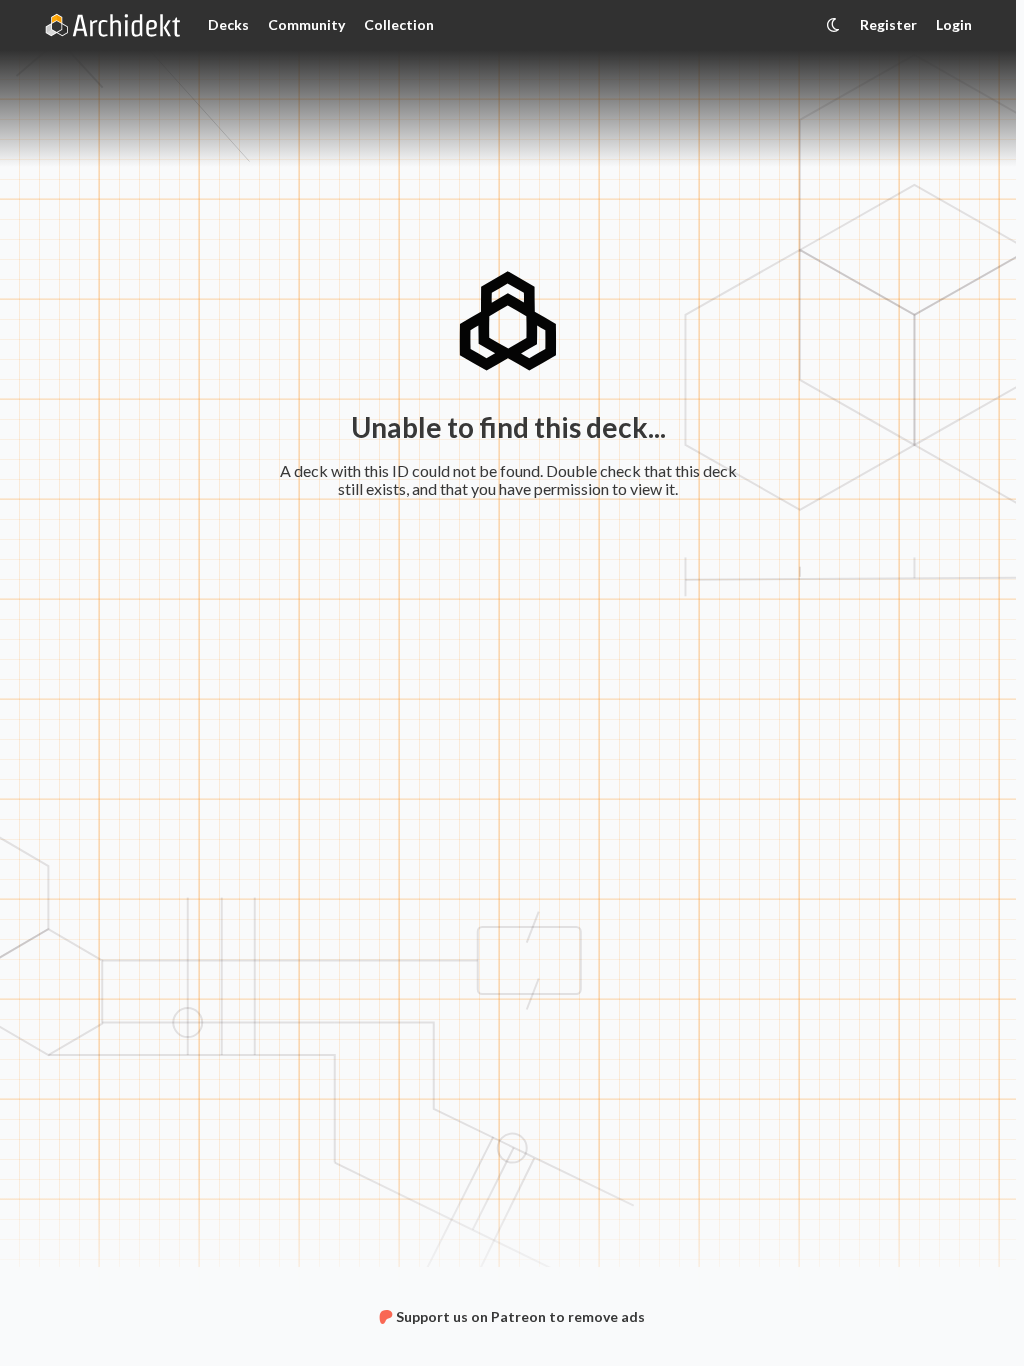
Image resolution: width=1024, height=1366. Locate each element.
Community (306, 24)
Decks (228, 24)
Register (888, 24)
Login (954, 24)
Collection (399, 24)
